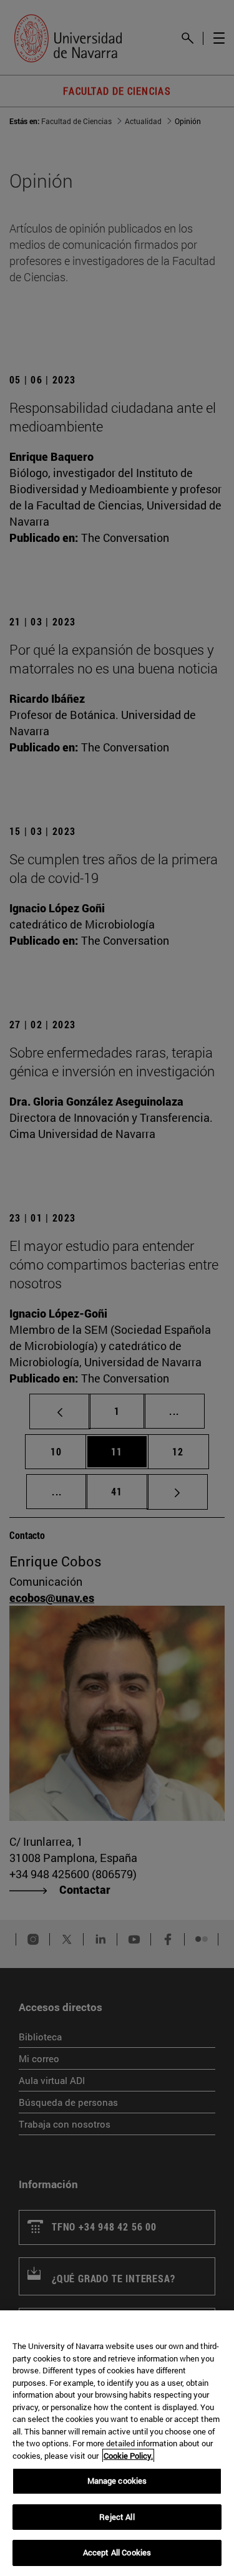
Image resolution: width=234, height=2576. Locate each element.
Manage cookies (117, 2481)
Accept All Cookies (117, 2552)
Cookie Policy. (128, 2456)
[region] (117, 2443)
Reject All (117, 2517)
